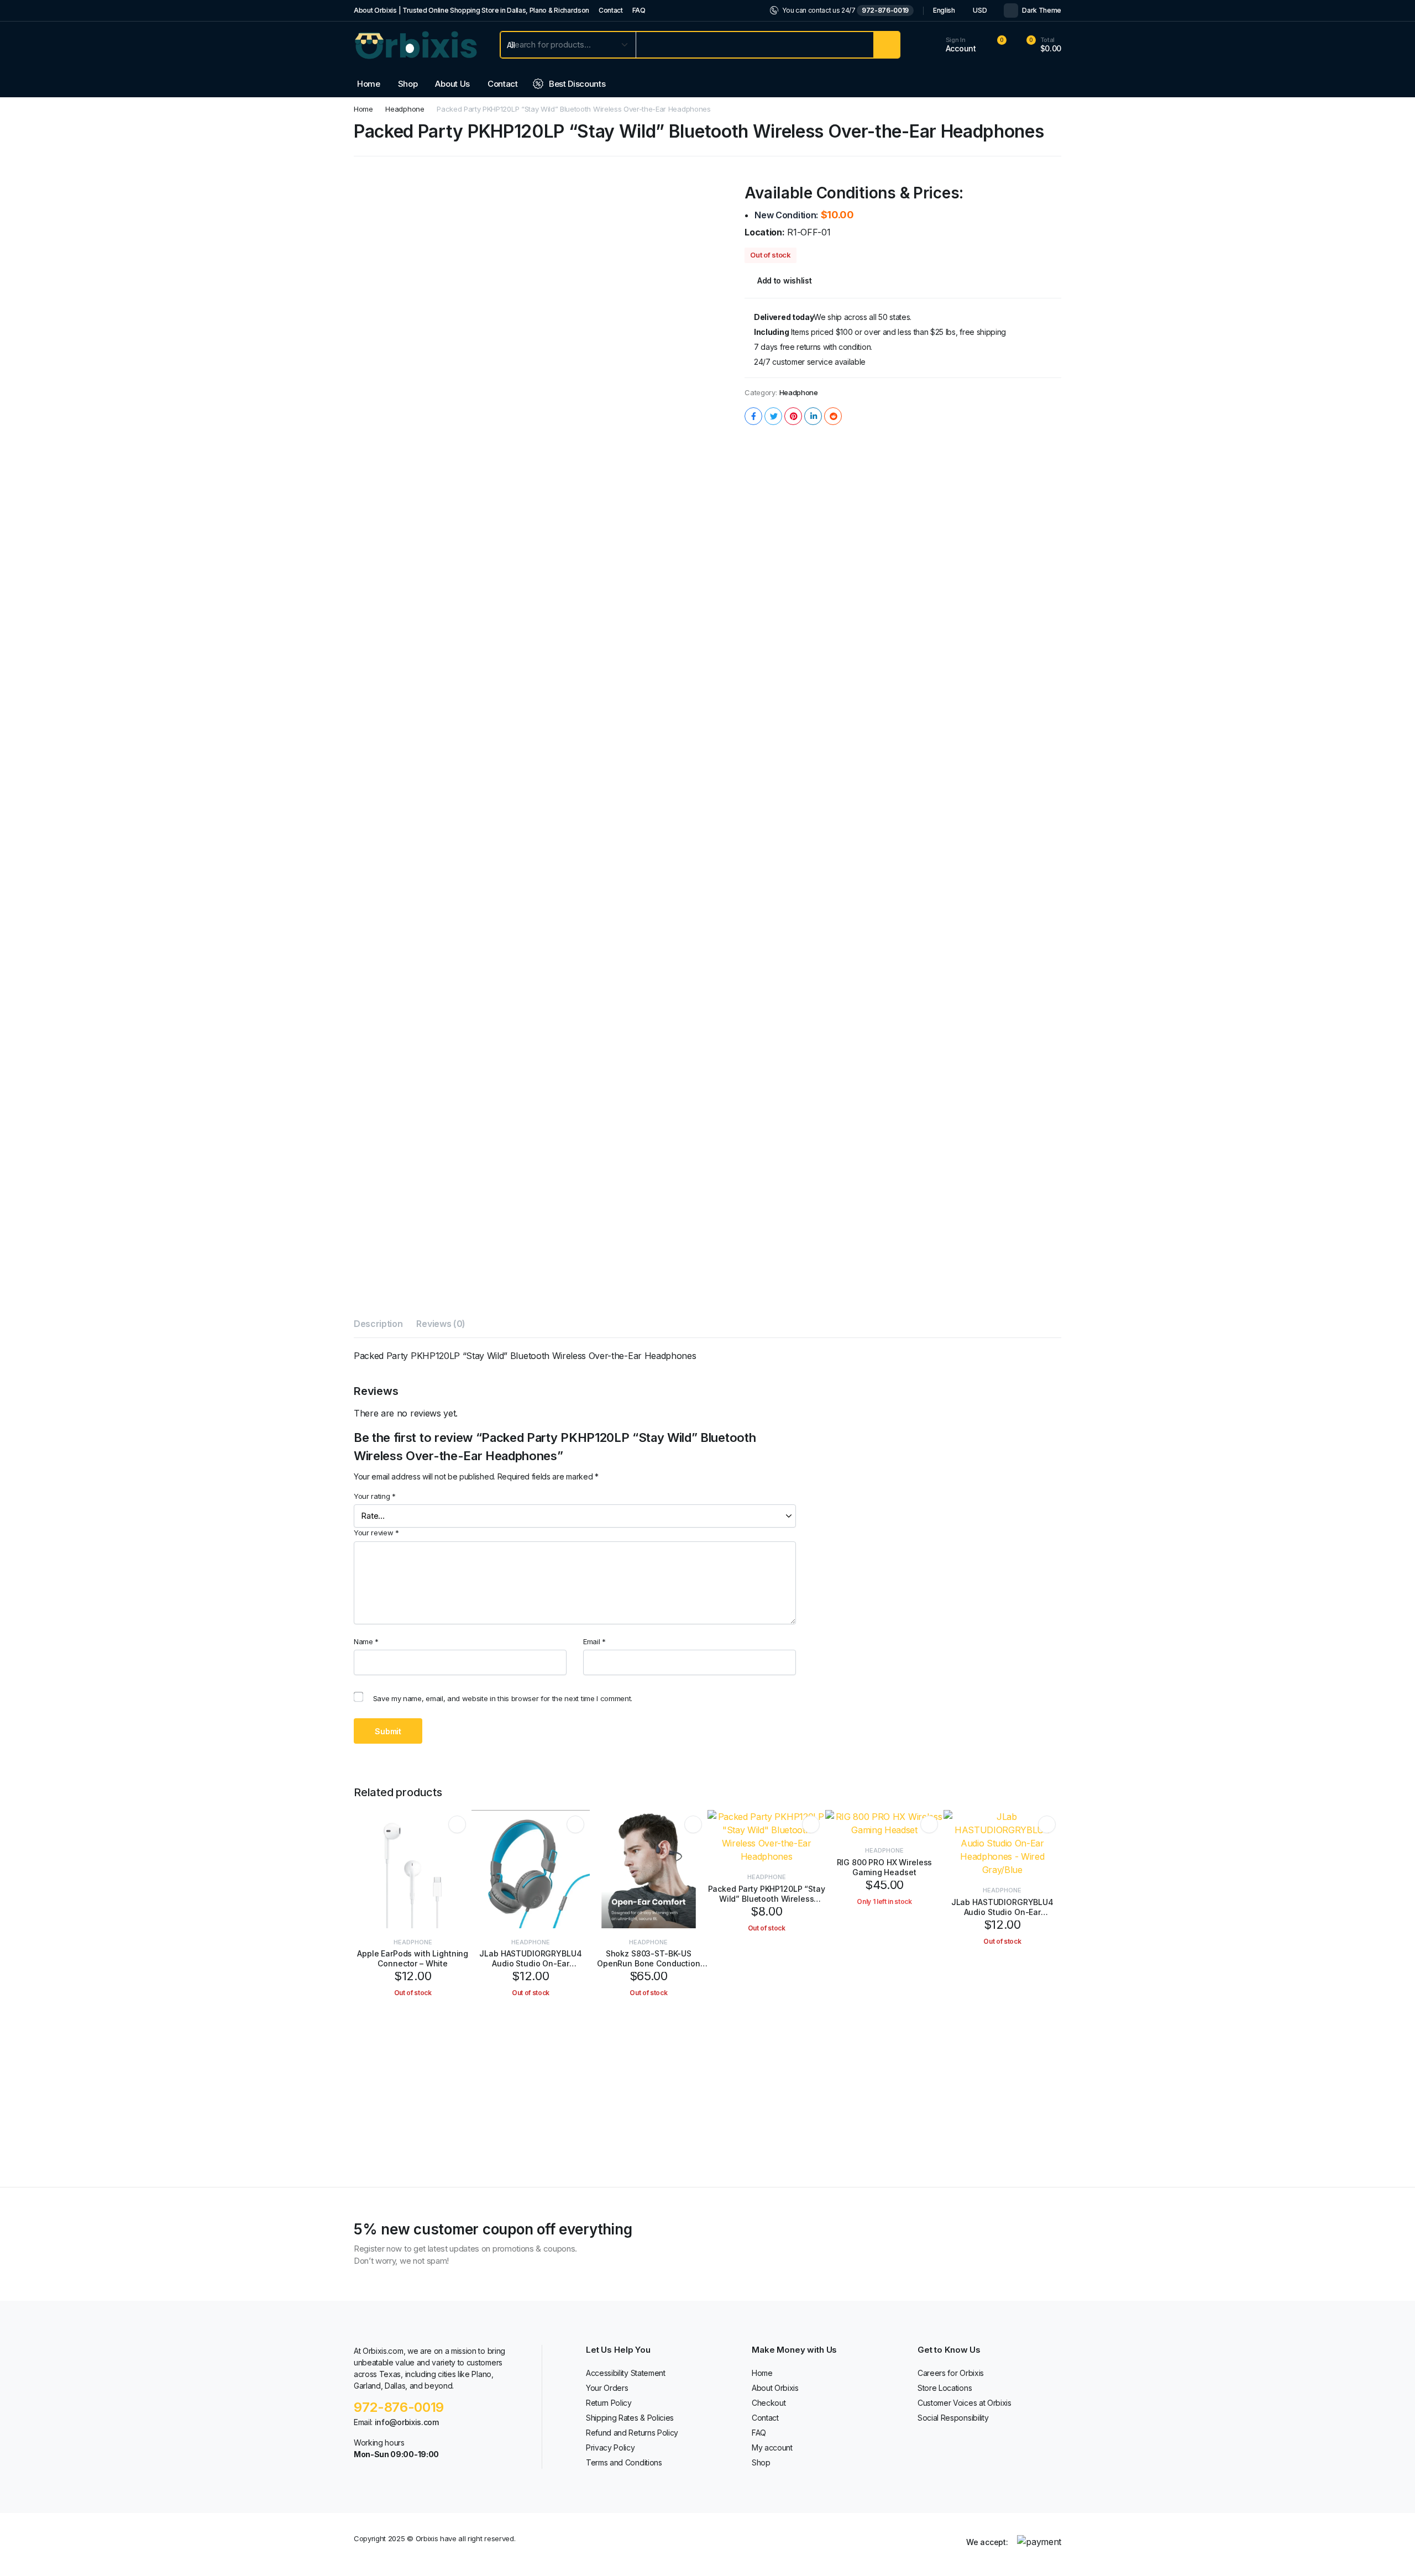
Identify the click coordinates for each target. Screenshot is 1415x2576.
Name (366, 1641)
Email (594, 1641)
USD (980, 10)
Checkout (769, 2403)
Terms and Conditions (624, 2462)
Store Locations (945, 2388)
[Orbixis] (416, 45)
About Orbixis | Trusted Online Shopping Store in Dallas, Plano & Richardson (471, 10)
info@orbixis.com (407, 2422)
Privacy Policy (610, 2448)
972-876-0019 (885, 10)
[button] (1037, 45)
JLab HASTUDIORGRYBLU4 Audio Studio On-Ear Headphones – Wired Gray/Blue (1002, 1917)
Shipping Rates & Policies (630, 2418)
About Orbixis (775, 2388)
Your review (376, 1533)
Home (369, 84)
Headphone (405, 109)
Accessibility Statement (626, 2373)
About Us (452, 84)
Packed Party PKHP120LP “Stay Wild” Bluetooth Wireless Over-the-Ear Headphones (767, 1899)
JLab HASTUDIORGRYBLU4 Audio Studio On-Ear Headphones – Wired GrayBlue (531, 1963)
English (944, 10)
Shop (408, 84)
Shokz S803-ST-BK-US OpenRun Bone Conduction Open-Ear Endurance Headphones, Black (649, 1969)
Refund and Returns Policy (632, 2433)
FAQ (639, 10)
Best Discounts (577, 84)
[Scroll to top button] (1390, 2551)
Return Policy (609, 2403)
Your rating (375, 1496)
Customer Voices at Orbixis (965, 2403)
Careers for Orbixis (951, 2373)
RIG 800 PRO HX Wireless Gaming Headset (885, 1867)
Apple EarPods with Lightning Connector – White (413, 1958)
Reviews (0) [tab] (441, 1324)
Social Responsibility (953, 2418)
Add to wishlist (784, 280)
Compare (461, 1864)
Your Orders (607, 2388)
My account (772, 2448)
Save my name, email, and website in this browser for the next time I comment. (503, 1698)
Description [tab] (378, 1324)
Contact (611, 10)
